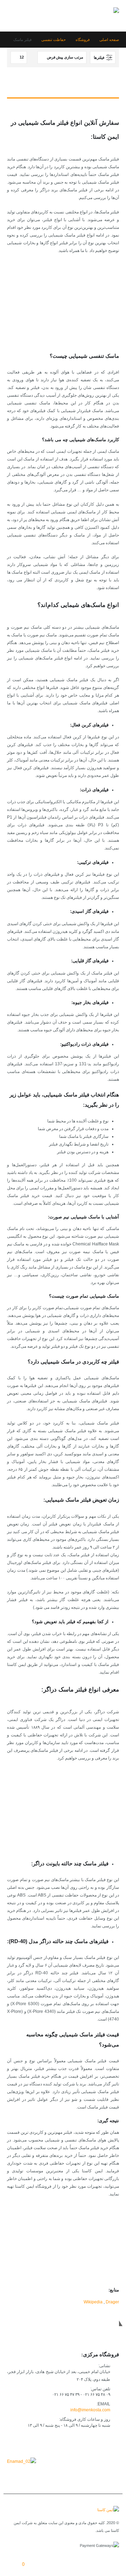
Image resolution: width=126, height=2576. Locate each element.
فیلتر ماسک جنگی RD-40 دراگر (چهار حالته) (66, 1826)
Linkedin (66, 2442)
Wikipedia (93, 2302)
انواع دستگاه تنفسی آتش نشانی (77, 326)
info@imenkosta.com (90, 2410)
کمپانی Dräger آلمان (86, 2262)
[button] (13, 16)
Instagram (81, 2442)
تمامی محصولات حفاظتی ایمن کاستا (73, 2254)
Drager (112, 2302)
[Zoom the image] (22, 2461)
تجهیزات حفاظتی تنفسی (83, 310)
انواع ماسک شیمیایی (87, 318)
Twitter (96, 2442)
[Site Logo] (98, 16)
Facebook (112, 2442)
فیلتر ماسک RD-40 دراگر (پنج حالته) (73, 1833)
